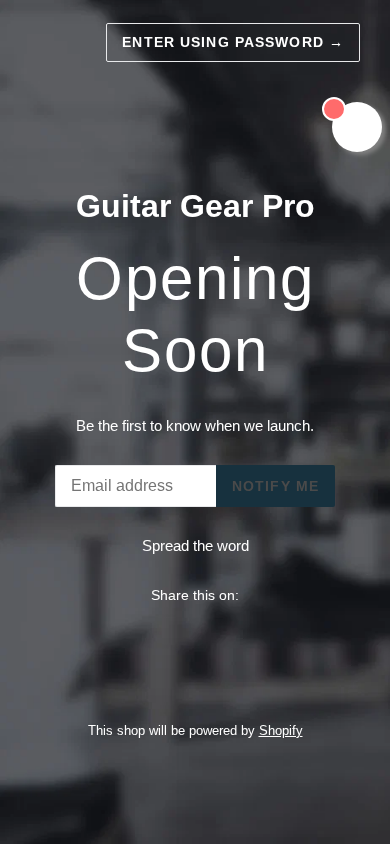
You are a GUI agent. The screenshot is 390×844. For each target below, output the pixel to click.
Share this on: (195, 595)
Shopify (281, 730)
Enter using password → (233, 42)
